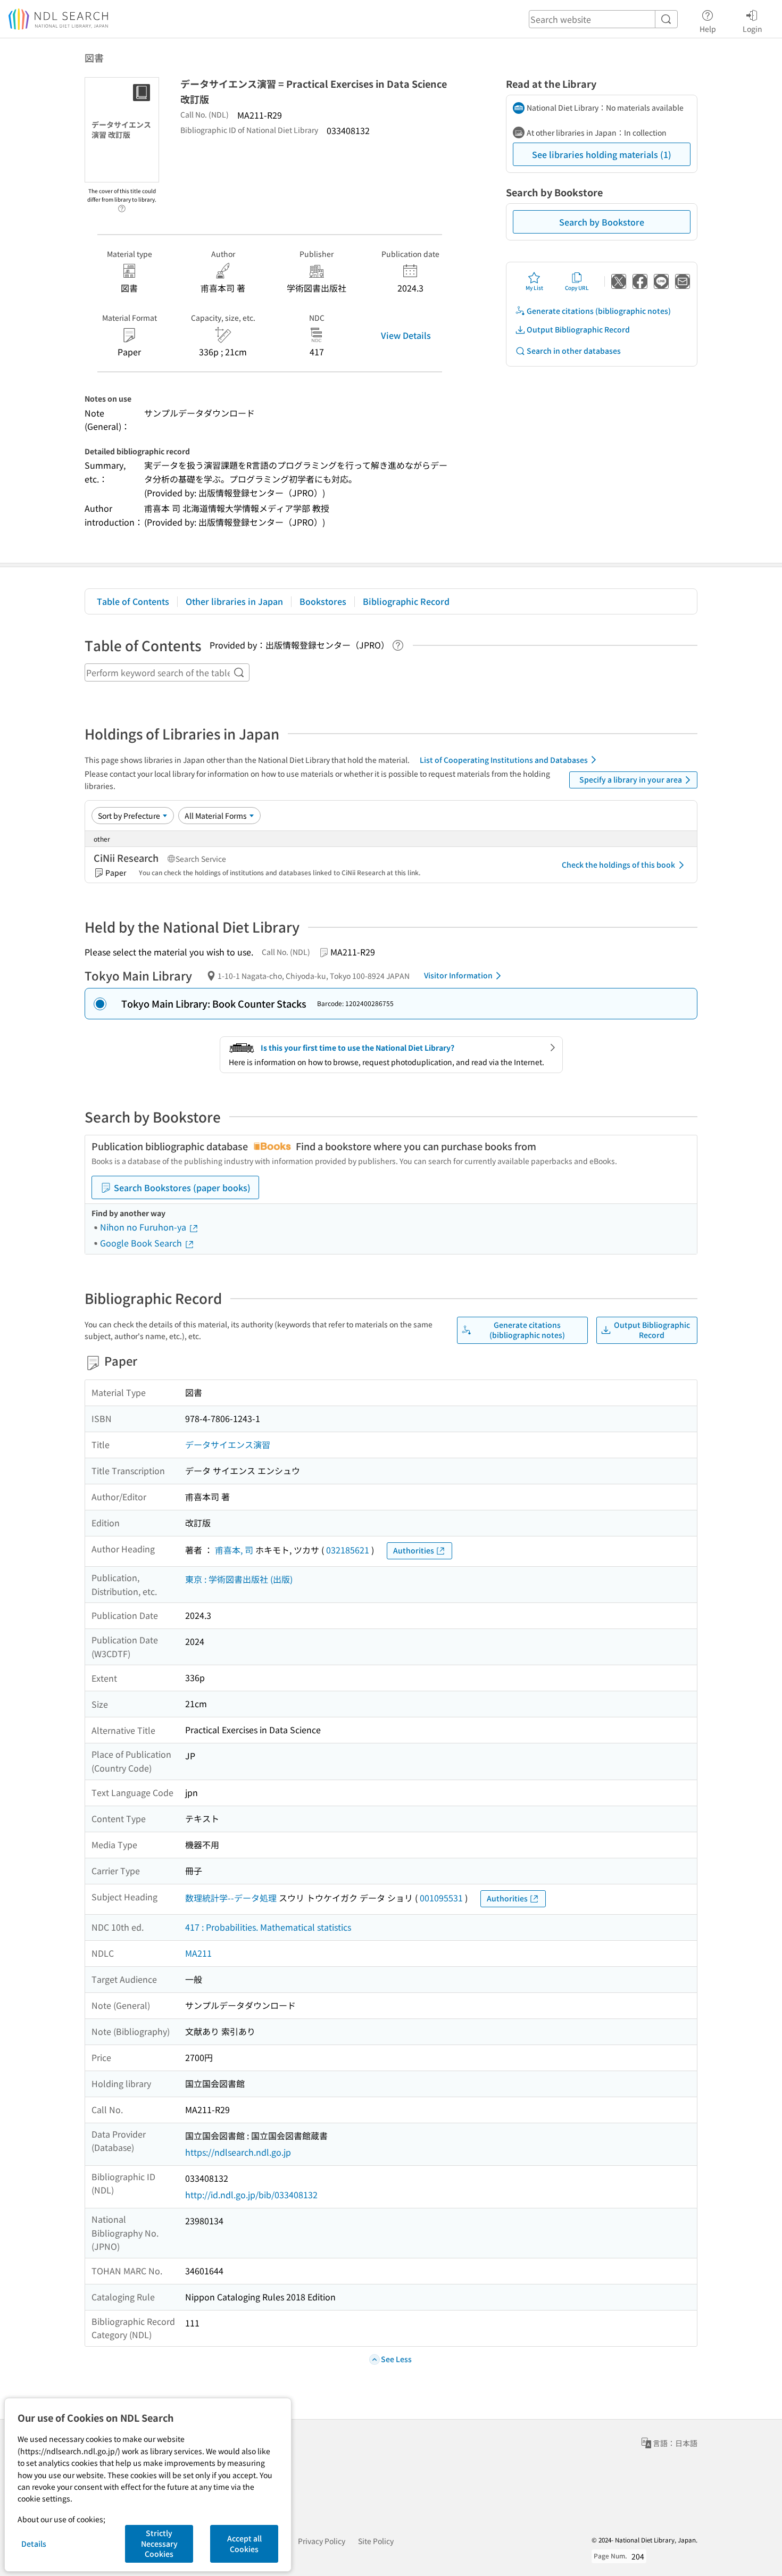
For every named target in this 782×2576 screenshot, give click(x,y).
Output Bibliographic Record (578, 329)
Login (752, 28)
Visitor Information (458, 975)
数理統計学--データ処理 (231, 1898)
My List (534, 288)
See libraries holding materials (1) (602, 154)
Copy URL (577, 288)
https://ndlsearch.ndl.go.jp (238, 2152)
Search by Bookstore (602, 222)
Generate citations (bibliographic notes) (599, 311)
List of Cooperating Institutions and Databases (504, 760)
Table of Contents (133, 601)
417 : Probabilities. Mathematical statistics (268, 1927)
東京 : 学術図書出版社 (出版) (239, 1579)
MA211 (198, 1953)
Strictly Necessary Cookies (159, 2543)
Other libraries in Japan (234, 601)
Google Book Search (142, 1243)
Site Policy (376, 2541)
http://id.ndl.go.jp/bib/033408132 (251, 2195)
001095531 (441, 1898)
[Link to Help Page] (122, 205)
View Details (406, 335)
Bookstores (323, 601)
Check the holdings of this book (618, 865)
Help (708, 28)
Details (34, 2544)
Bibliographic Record (406, 601)
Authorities (414, 1550)
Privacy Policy (322, 2541)
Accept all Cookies (244, 2544)
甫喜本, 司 (234, 1550)
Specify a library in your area (631, 779)
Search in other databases (574, 351)
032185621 (348, 1550)
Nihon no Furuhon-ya (144, 1227)
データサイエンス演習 (228, 1444)
